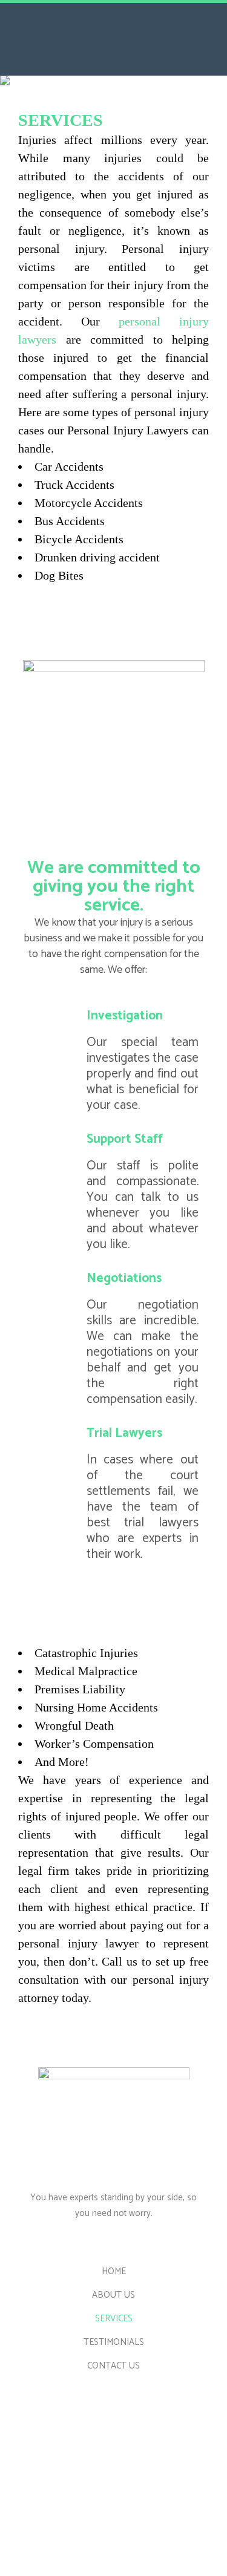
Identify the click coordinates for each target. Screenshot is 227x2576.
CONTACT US (113, 2366)
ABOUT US (113, 2295)
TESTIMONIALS (114, 2342)
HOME (114, 2272)
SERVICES (114, 2319)
